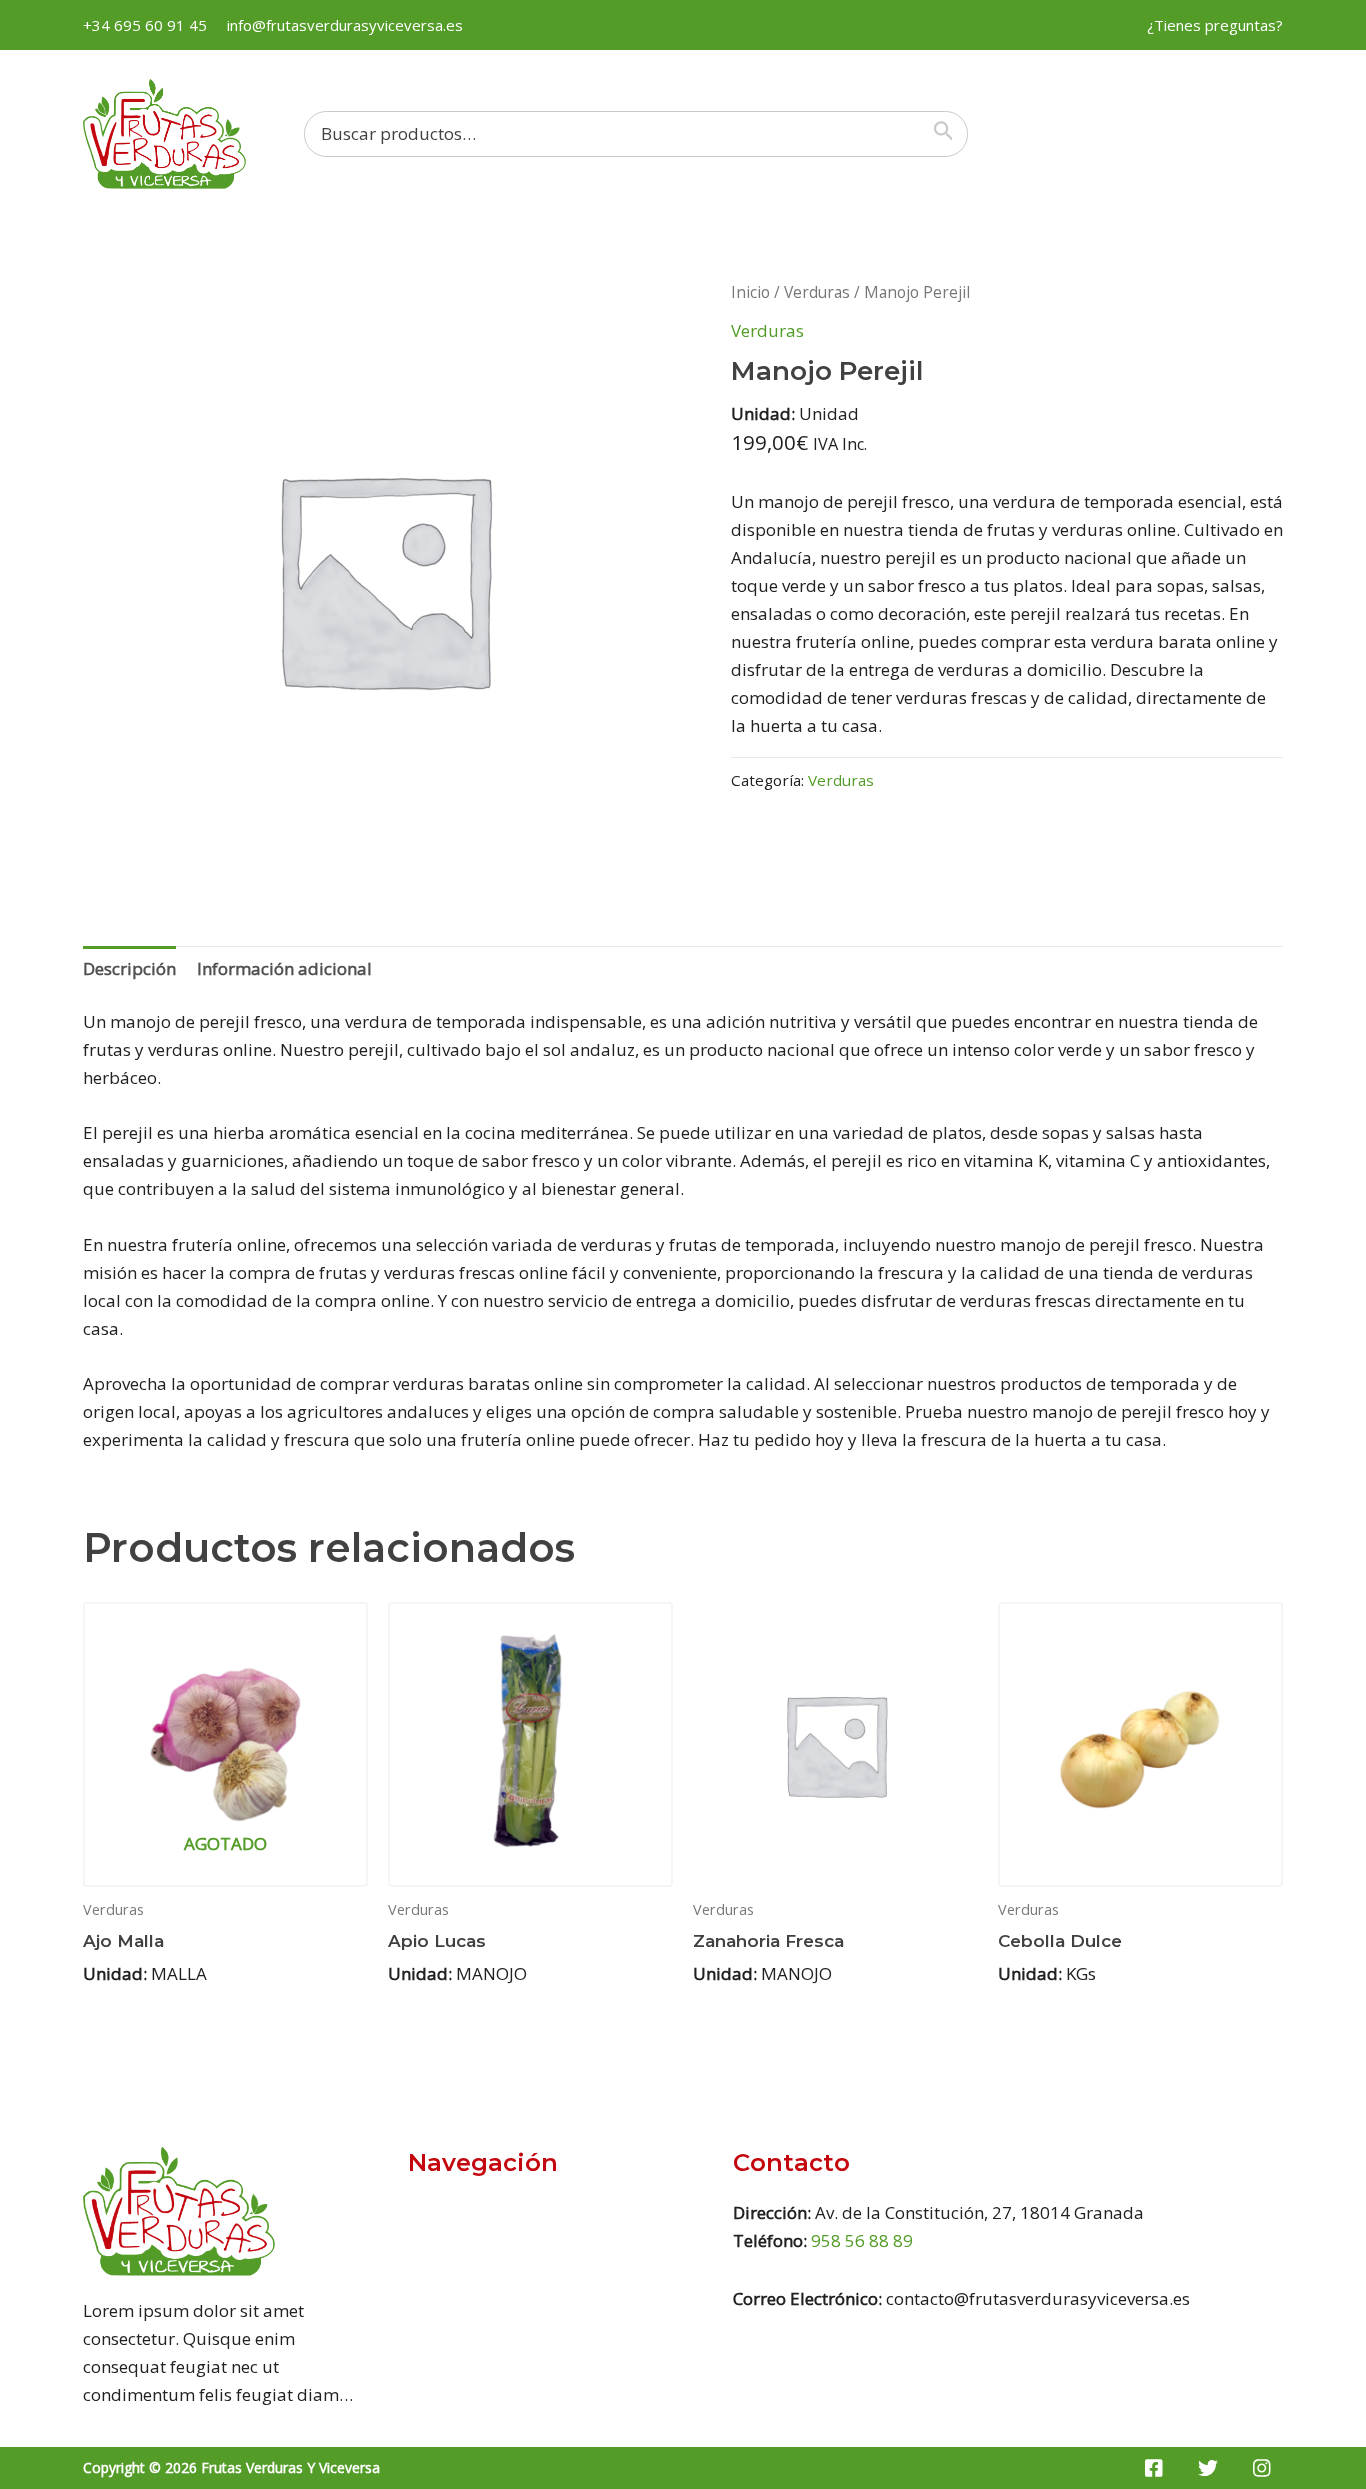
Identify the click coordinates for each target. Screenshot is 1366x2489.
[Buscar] (948, 134)
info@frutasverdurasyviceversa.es (345, 25)
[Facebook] (1154, 2468)
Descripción (129, 968)
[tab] (129, 968)
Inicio (750, 292)
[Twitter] (1208, 2468)
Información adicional (284, 968)
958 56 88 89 (862, 2240)
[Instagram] (1262, 2468)
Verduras (817, 292)
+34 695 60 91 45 (145, 25)
